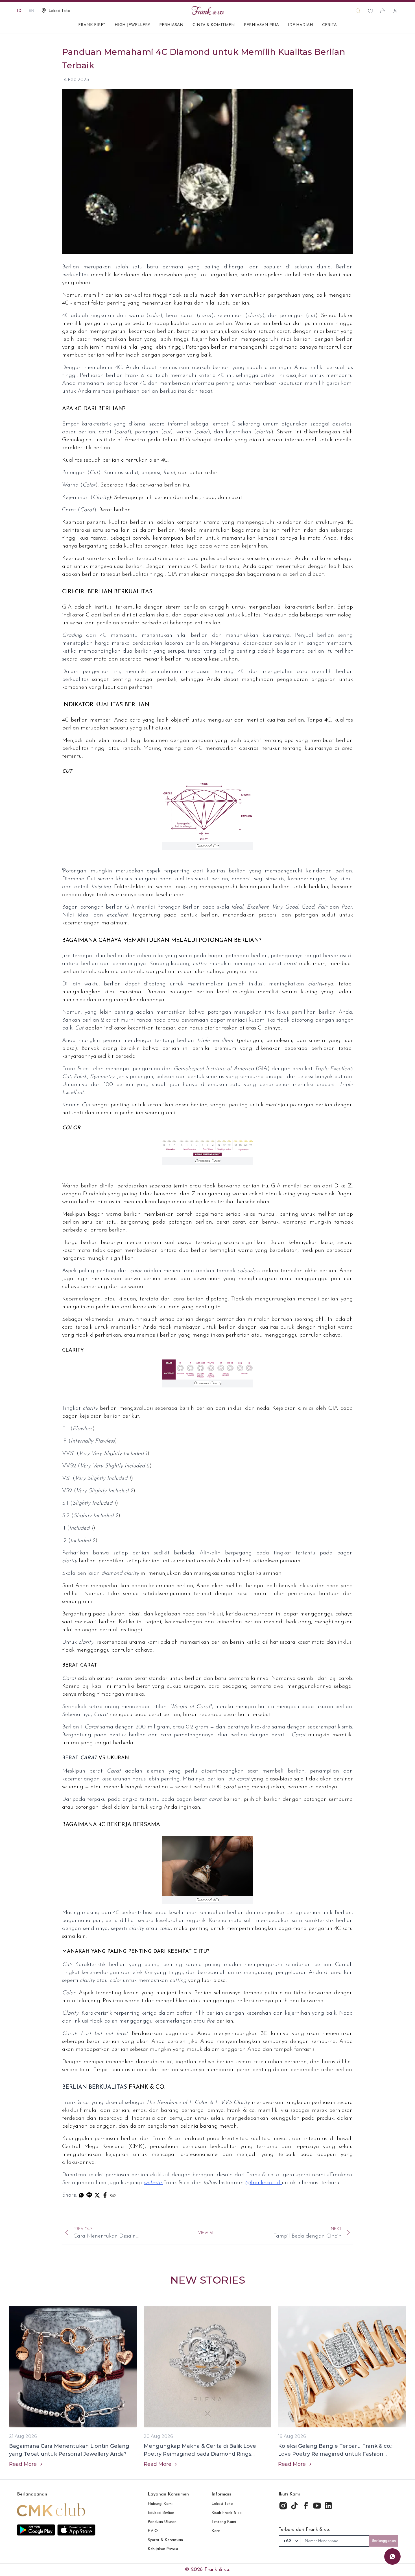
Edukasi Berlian (161, 2513)
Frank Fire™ (92, 25)
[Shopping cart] (383, 11)
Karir (216, 2531)
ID (19, 11)
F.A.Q (153, 2531)
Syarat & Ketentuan (165, 2540)
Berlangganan (384, 2541)
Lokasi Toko (222, 2504)
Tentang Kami (224, 2522)
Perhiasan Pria (261, 25)
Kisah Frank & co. (227, 2513)
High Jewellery (132, 25)
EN (31, 11)
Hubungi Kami (160, 2504)
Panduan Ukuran (162, 2522)
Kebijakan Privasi (163, 2549)
